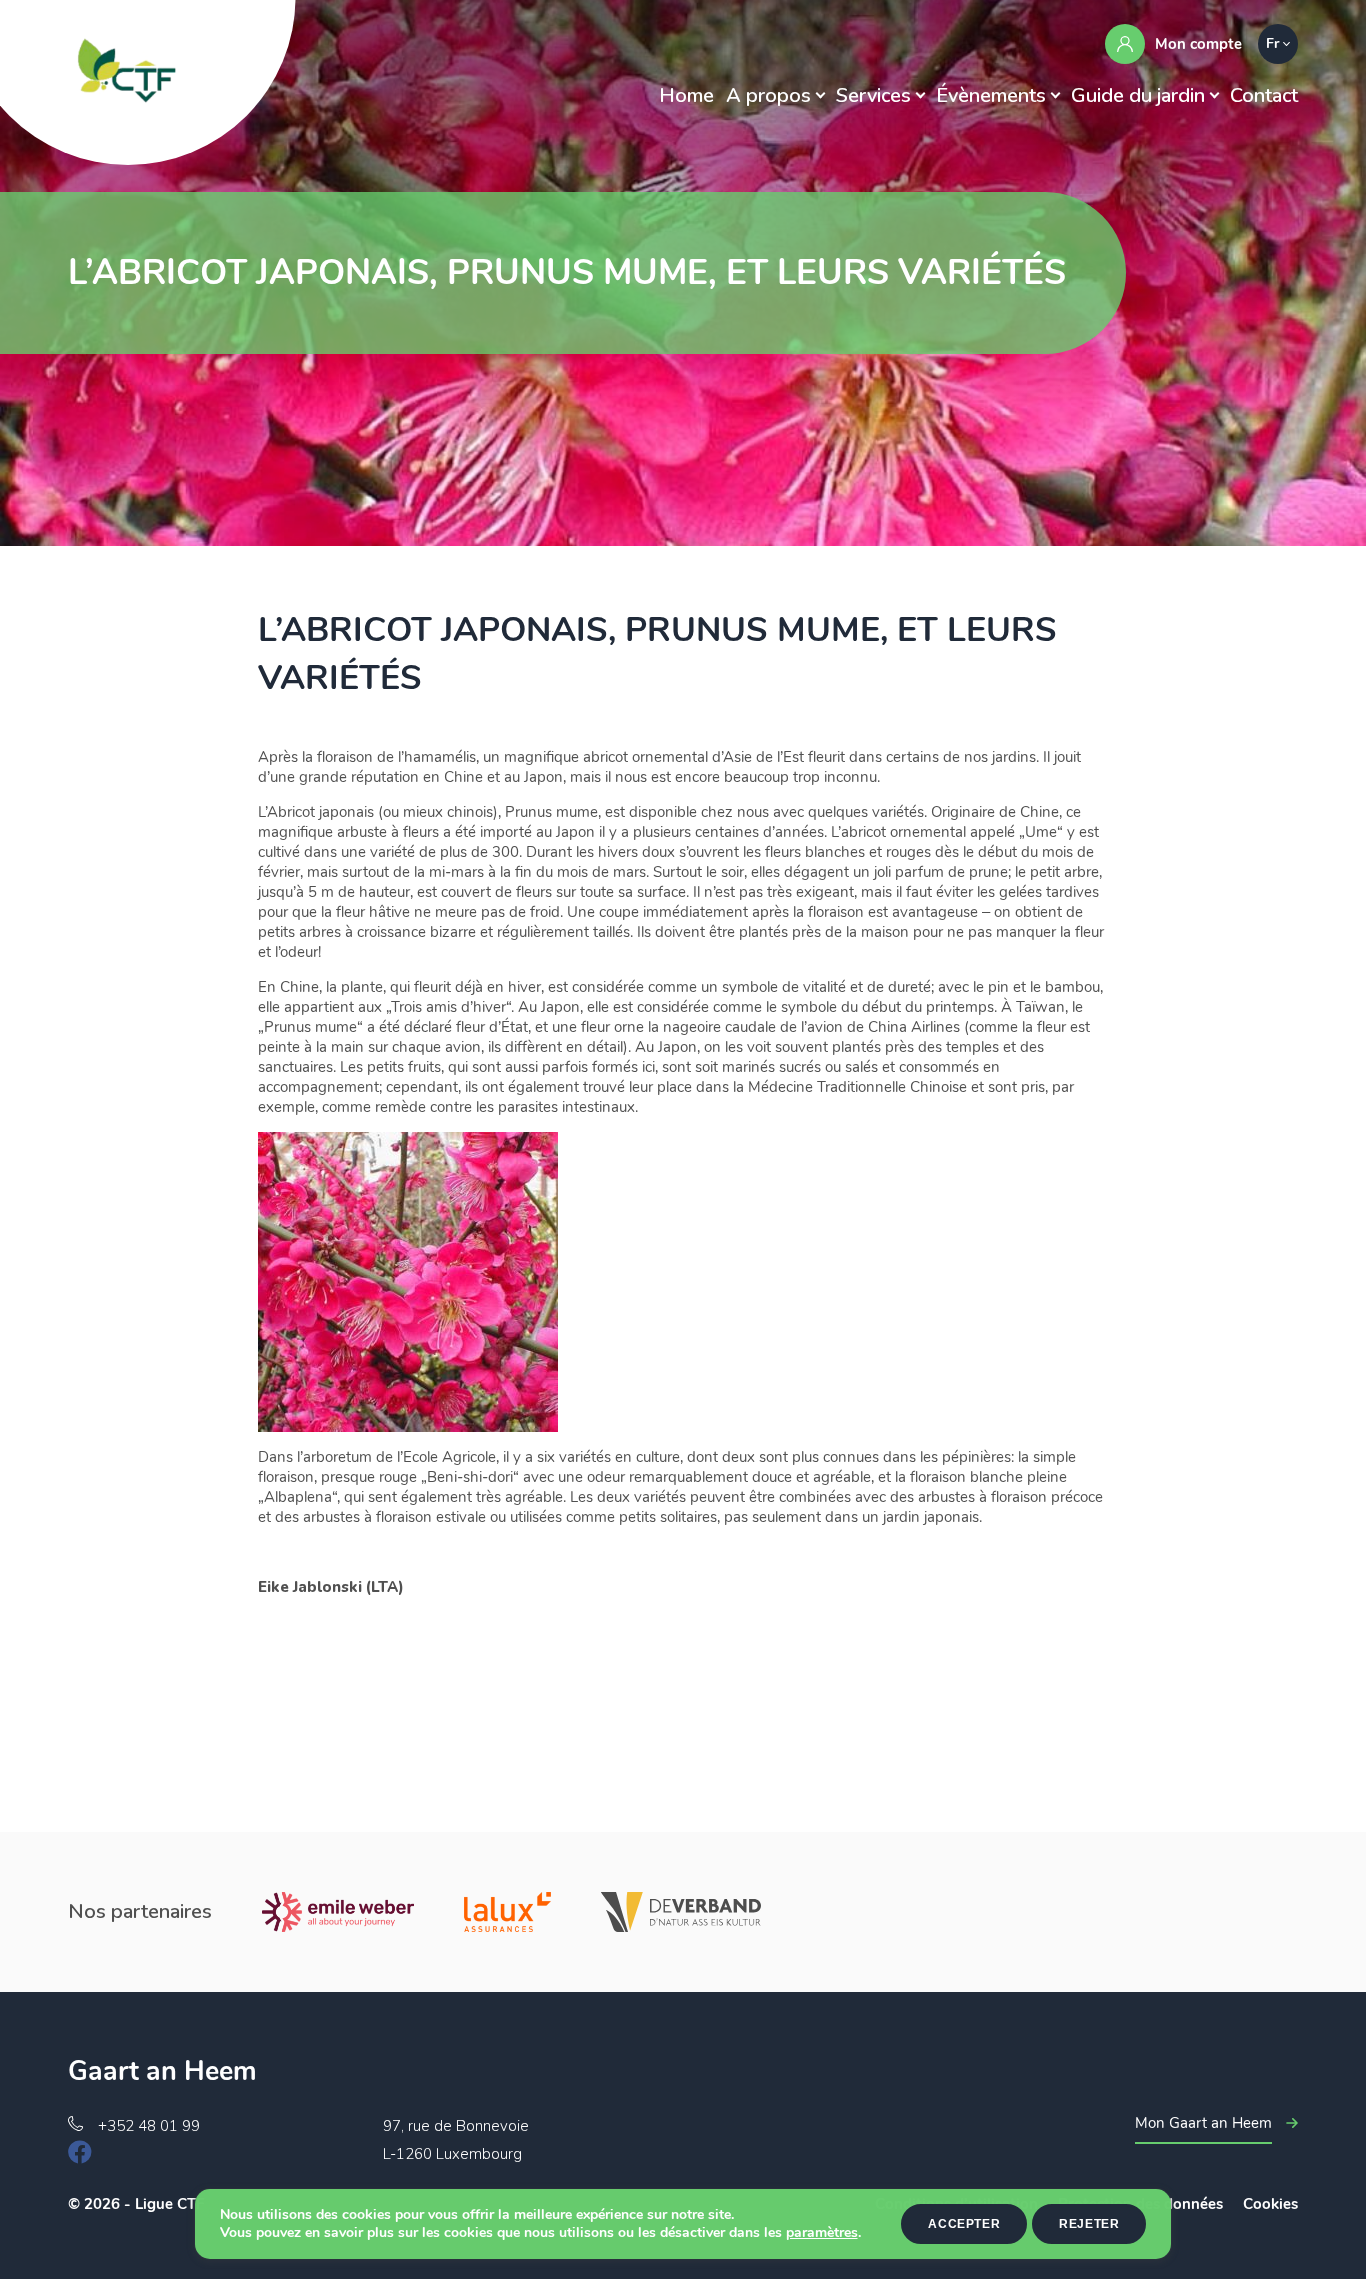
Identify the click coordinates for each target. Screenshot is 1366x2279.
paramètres (822, 2233)
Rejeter (1089, 2224)
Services (873, 95)
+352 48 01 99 (149, 2126)
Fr (1272, 43)
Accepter (964, 2224)
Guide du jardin (1138, 95)
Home (686, 95)
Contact (1264, 95)
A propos (768, 95)
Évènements (991, 95)
